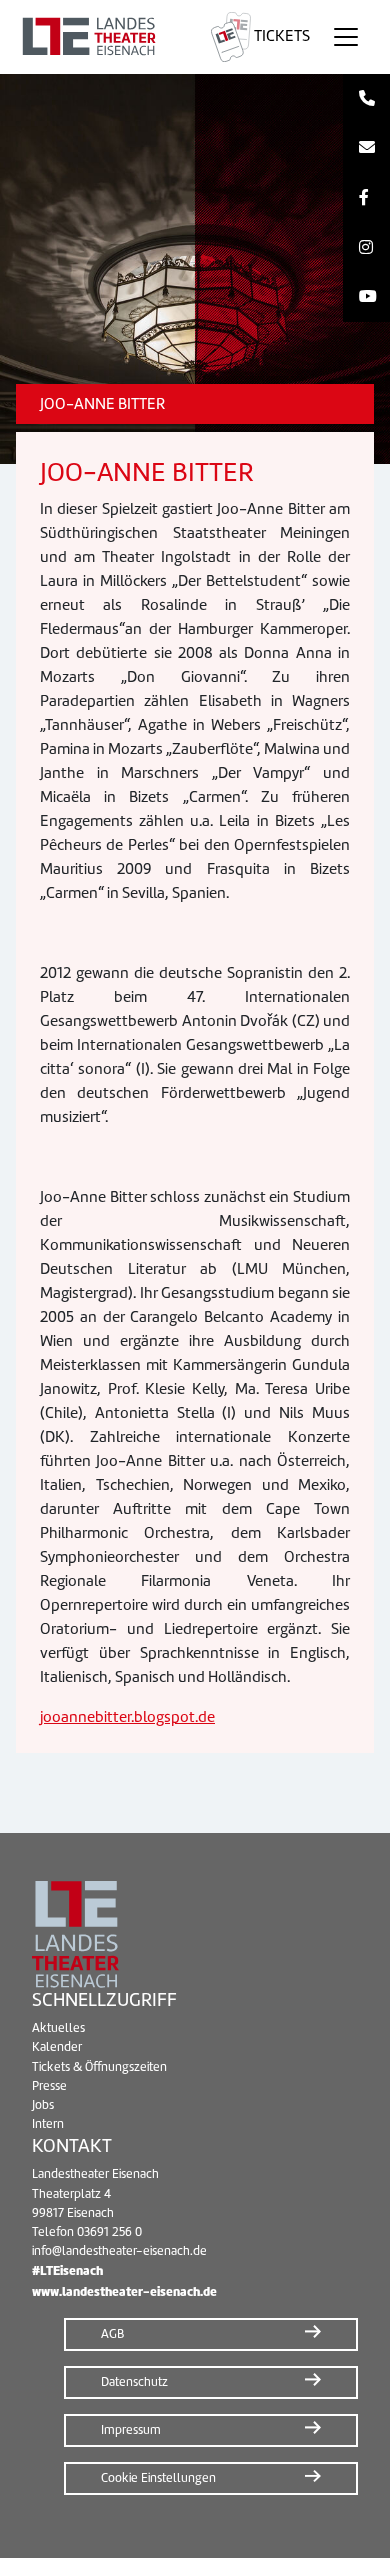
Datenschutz (134, 2382)
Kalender (57, 2047)
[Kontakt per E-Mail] (366, 149)
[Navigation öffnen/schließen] (346, 37)
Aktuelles (58, 2028)
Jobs (43, 2105)
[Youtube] (366, 297)
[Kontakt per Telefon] (366, 99)
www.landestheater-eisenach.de (124, 2291)
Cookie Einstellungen (158, 2478)
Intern (48, 2124)
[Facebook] (366, 198)
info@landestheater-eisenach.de (119, 2251)
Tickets (280, 36)
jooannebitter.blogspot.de (127, 1717)
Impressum (131, 2430)
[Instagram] (366, 248)
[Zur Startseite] (101, 37)
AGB (112, 2334)
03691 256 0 (109, 2232)
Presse (49, 2086)
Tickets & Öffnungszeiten (99, 2067)
